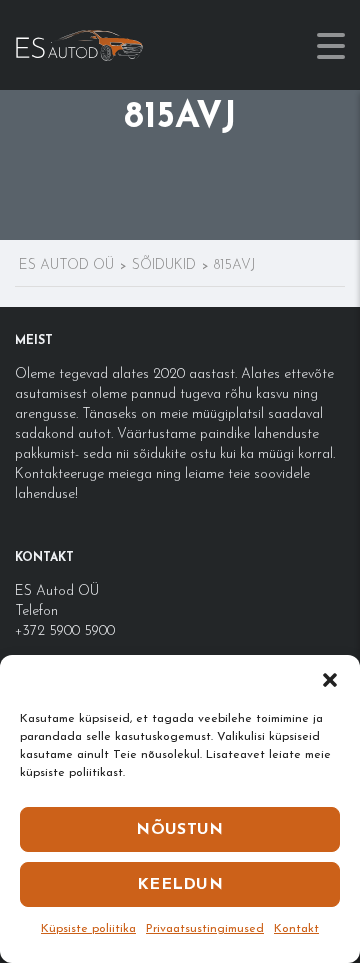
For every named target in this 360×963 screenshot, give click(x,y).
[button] (330, 680)
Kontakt (296, 929)
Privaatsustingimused (205, 929)
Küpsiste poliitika (88, 929)
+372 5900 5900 (65, 631)
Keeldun (180, 885)
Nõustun (179, 830)
